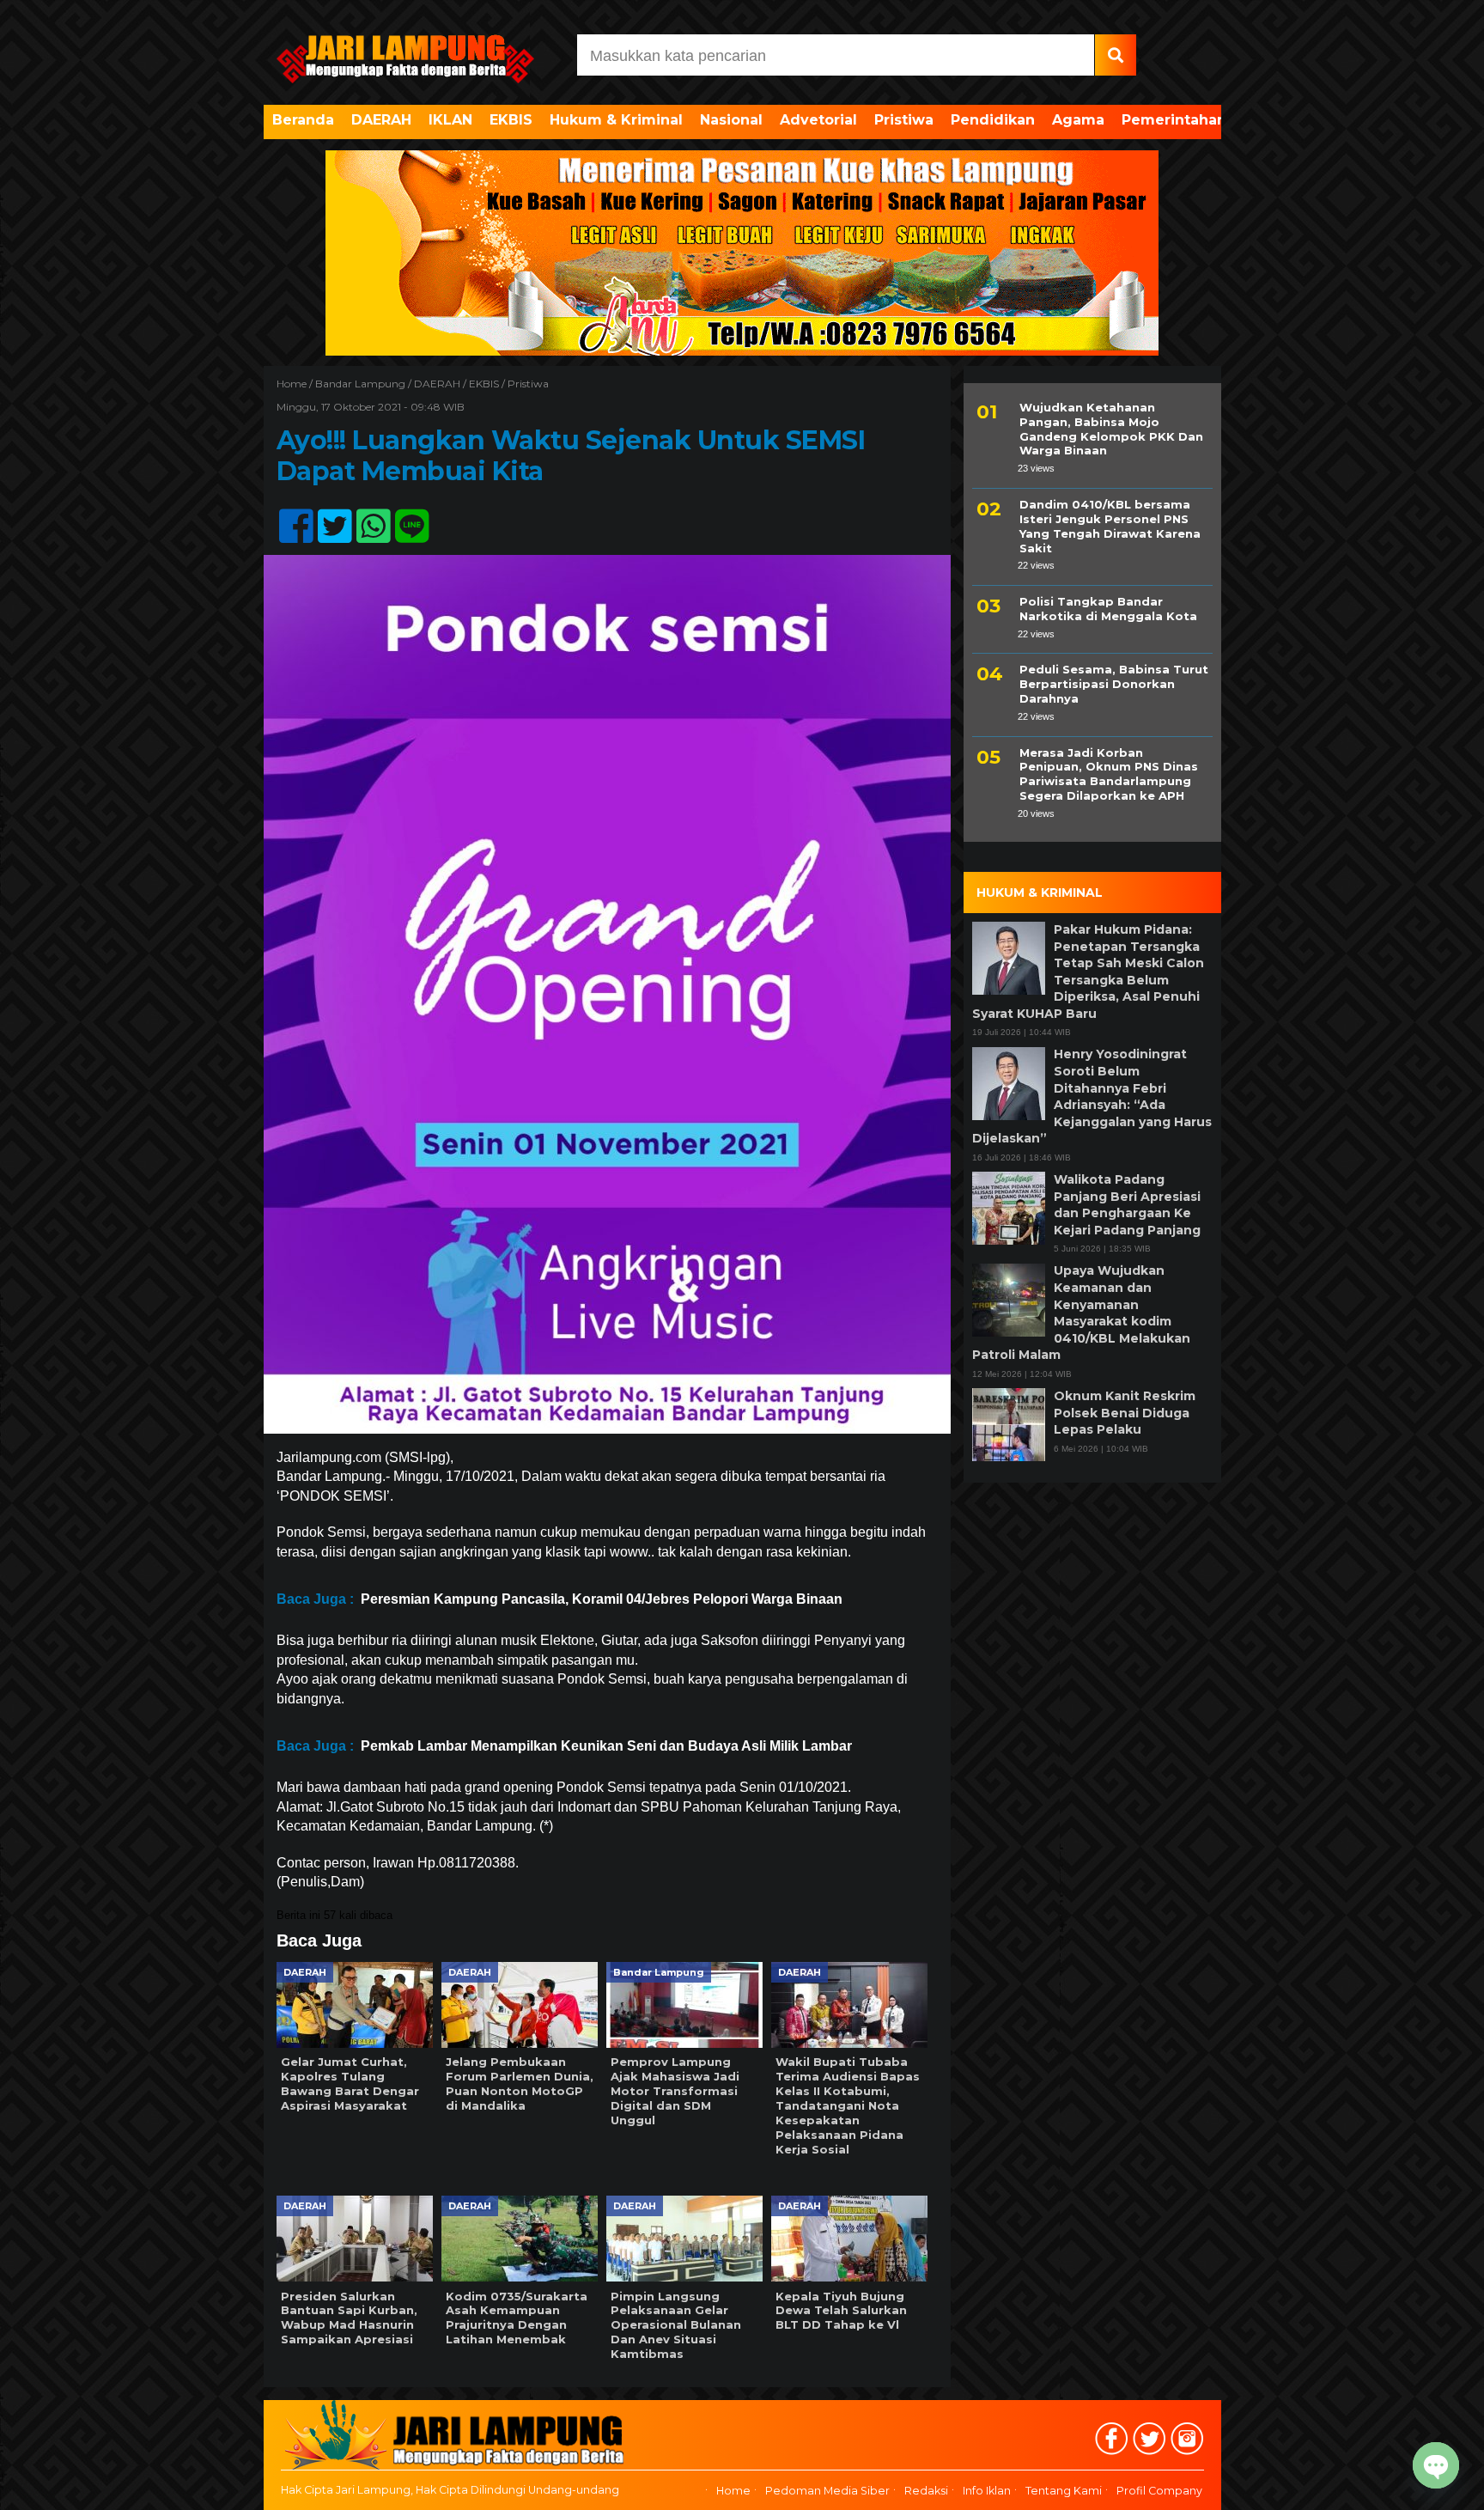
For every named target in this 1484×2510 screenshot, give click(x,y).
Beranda (303, 120)
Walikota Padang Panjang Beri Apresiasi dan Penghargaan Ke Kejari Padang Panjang (1127, 1205)
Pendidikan (993, 120)
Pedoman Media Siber (827, 2491)
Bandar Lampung (360, 384)
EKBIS (511, 120)
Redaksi (926, 2491)
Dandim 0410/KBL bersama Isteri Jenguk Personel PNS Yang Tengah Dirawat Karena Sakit (1110, 526)
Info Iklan (987, 2491)
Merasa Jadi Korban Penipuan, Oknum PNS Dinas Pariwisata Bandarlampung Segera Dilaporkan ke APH (1109, 774)
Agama (1078, 120)
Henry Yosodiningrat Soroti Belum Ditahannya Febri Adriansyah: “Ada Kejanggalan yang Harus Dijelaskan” (1092, 1097)
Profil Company (1159, 2491)
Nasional (731, 120)
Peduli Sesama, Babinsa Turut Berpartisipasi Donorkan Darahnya (1114, 685)
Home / (296, 384)
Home (733, 2491)
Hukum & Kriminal (616, 120)
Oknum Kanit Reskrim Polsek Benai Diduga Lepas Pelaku (1125, 1413)
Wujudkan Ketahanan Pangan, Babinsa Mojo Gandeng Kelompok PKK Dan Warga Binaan (1111, 429)
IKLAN (450, 120)
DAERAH (381, 120)
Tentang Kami (1064, 2491)
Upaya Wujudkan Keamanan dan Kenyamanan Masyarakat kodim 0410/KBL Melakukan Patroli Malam (1081, 1313)
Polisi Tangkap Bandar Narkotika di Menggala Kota (1108, 609)
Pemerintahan (1174, 120)
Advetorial (818, 120)
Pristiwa (904, 120)
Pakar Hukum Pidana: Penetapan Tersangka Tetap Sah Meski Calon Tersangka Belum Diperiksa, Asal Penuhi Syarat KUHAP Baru (1088, 972)
